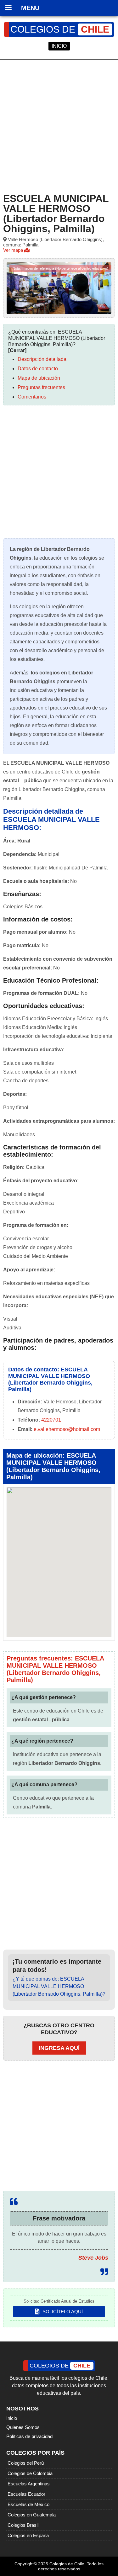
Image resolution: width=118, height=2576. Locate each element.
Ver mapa (14, 250)
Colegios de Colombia (30, 2473)
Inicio (12, 2418)
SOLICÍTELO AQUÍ (62, 2312)
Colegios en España (28, 2535)
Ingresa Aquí (59, 2048)
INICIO (59, 46)
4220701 (51, 1420)
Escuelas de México (28, 2504)
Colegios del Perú (26, 2463)
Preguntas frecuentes (41, 387)
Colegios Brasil (23, 2525)
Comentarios (32, 397)
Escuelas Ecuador (26, 2494)
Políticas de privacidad (29, 2436)
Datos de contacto (38, 369)
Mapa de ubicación (39, 378)
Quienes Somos (23, 2427)
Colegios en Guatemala (32, 2515)
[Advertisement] (59, 125)
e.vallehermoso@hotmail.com (67, 1429)
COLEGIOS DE (60, 29)
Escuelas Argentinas (29, 2484)
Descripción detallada (42, 359)
